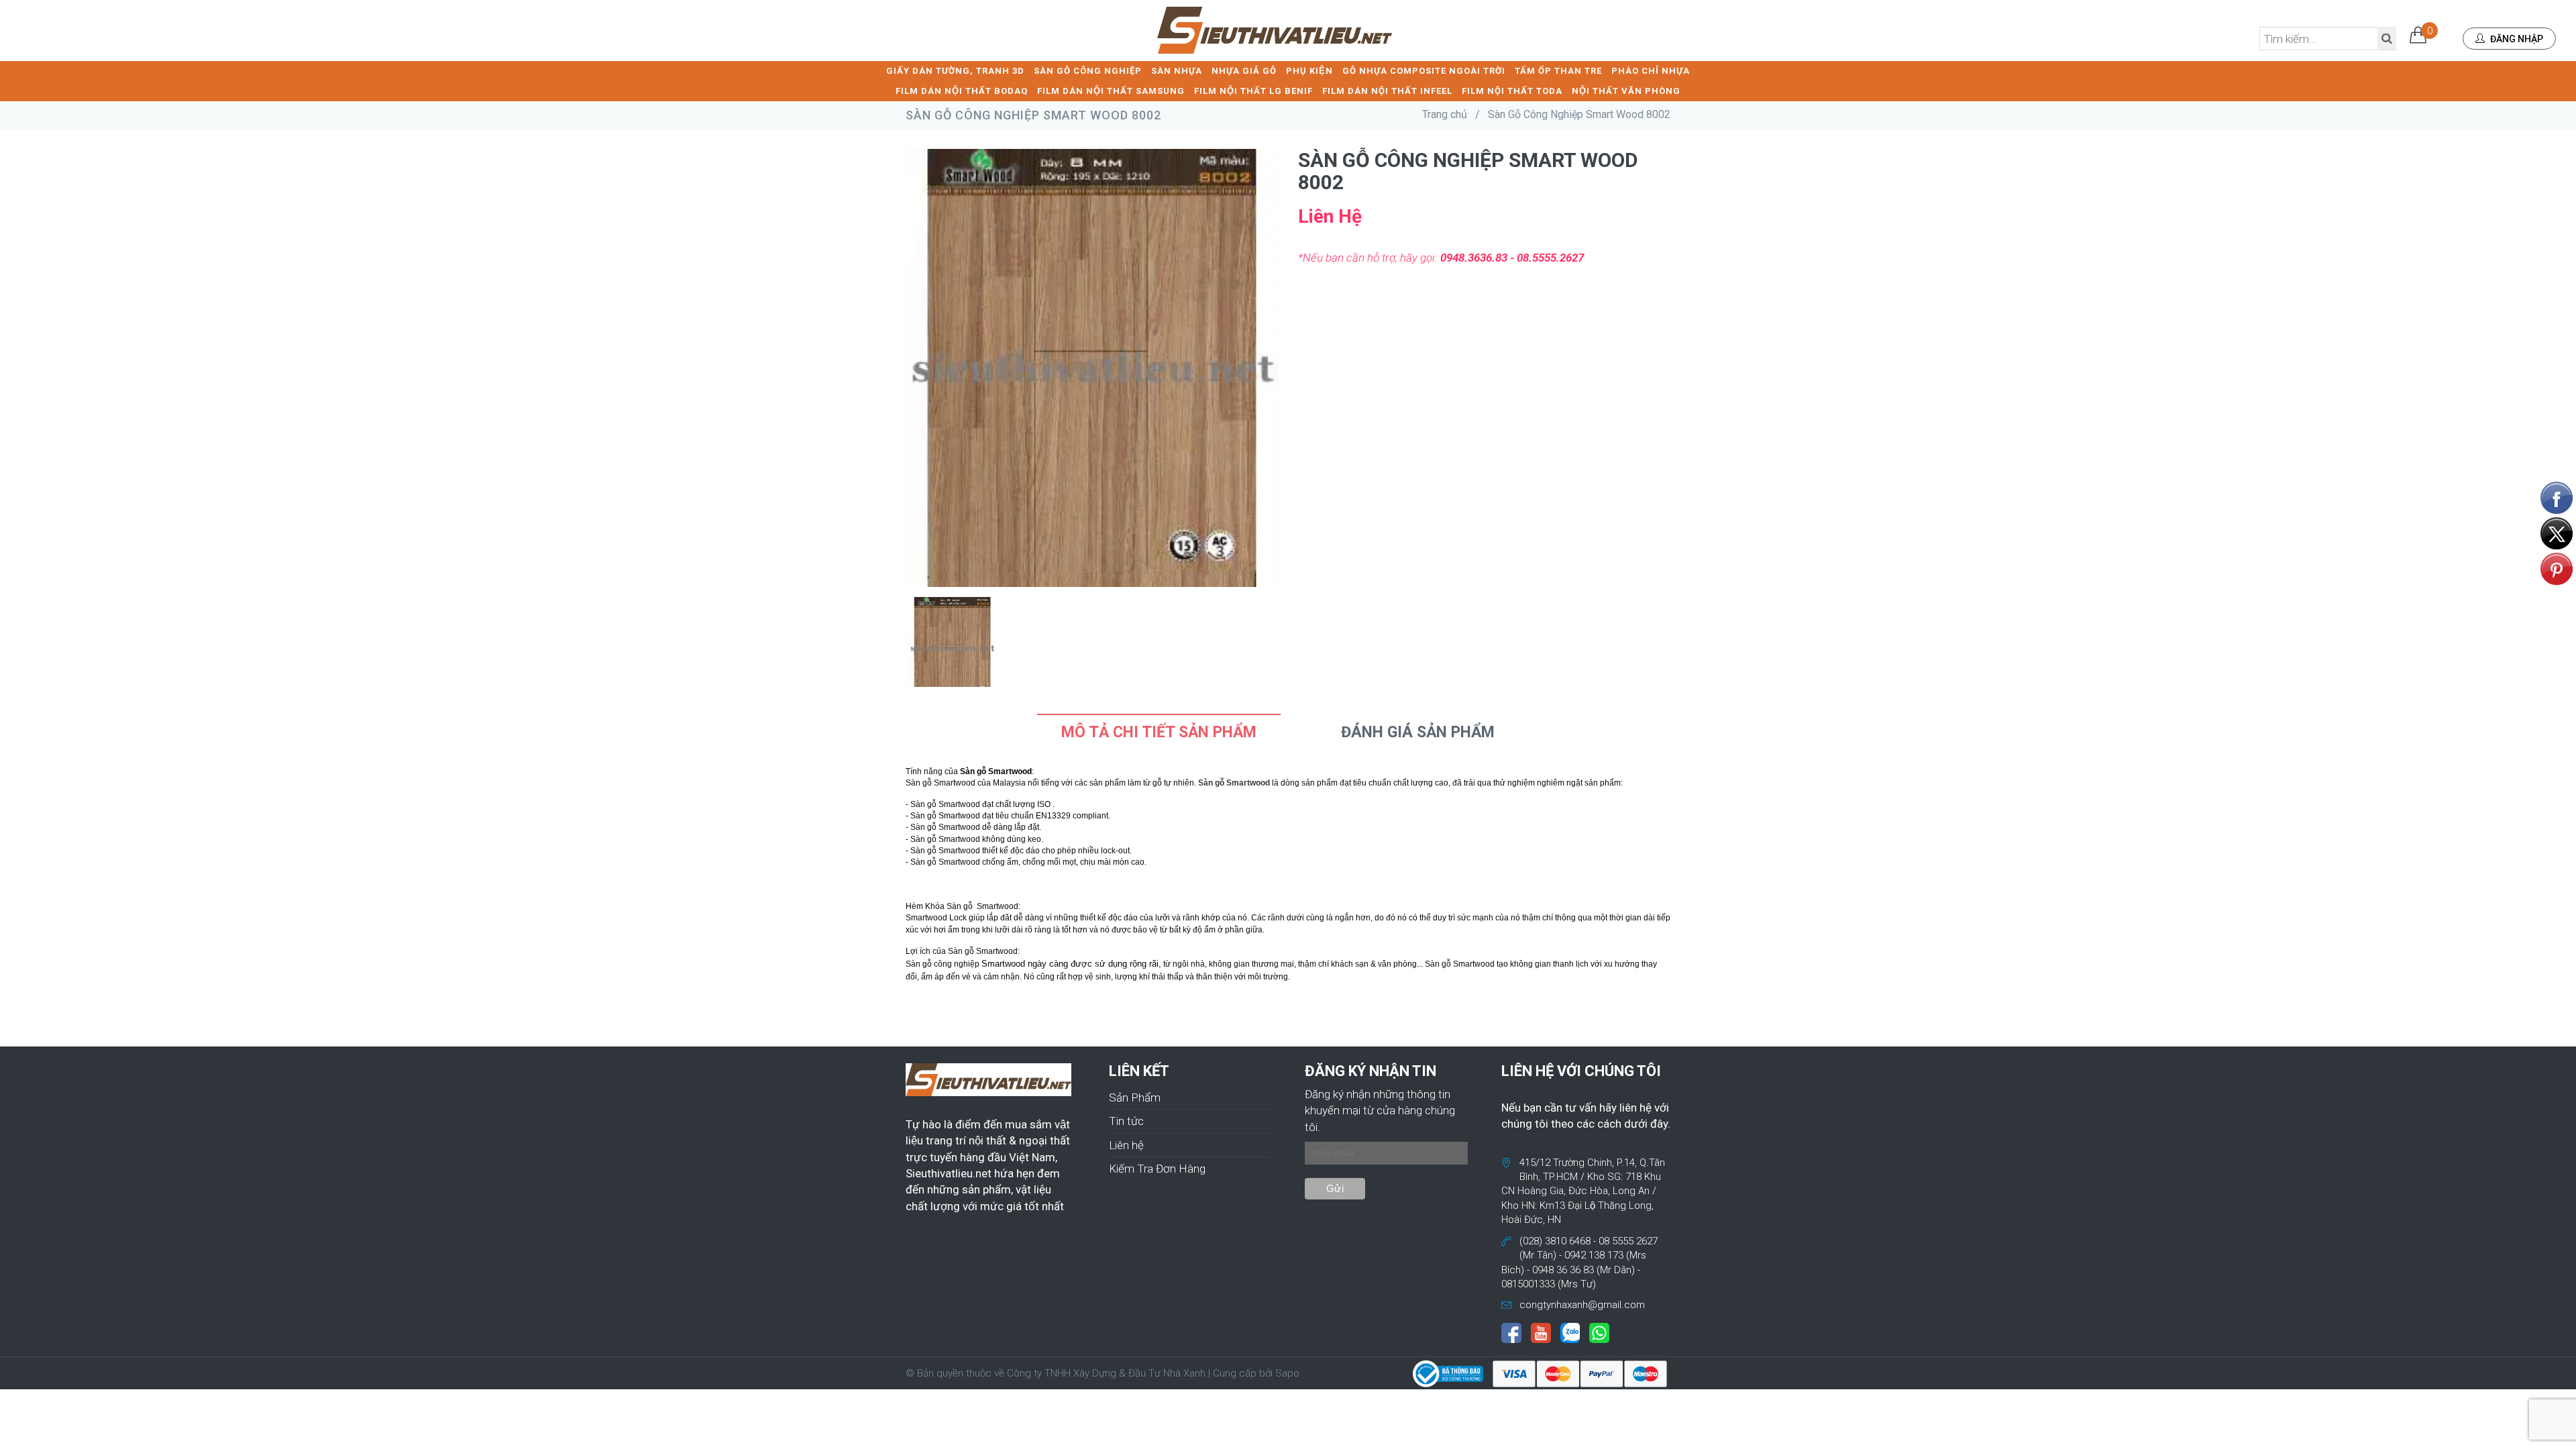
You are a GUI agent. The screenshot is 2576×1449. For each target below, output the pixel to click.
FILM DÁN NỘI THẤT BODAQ (962, 91)
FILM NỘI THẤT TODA (1512, 91)
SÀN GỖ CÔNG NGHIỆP (1088, 71)
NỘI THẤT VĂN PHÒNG (1626, 91)
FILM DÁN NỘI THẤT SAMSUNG (1111, 91)
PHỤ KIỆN (1309, 71)
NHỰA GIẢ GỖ (1244, 71)
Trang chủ (1445, 114)
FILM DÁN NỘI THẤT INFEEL (1387, 91)
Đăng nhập (2516, 39)
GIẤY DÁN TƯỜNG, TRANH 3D (955, 71)
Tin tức (1126, 1121)
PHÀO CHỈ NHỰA (1651, 71)
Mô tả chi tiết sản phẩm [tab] (1159, 732)
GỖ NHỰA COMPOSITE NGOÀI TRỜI (1424, 71)
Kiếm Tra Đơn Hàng (1157, 1169)
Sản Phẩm (1135, 1097)
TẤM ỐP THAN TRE (1558, 71)
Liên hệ (1126, 1145)
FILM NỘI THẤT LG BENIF (1253, 91)
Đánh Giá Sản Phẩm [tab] (1418, 732)
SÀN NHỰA (1177, 71)
